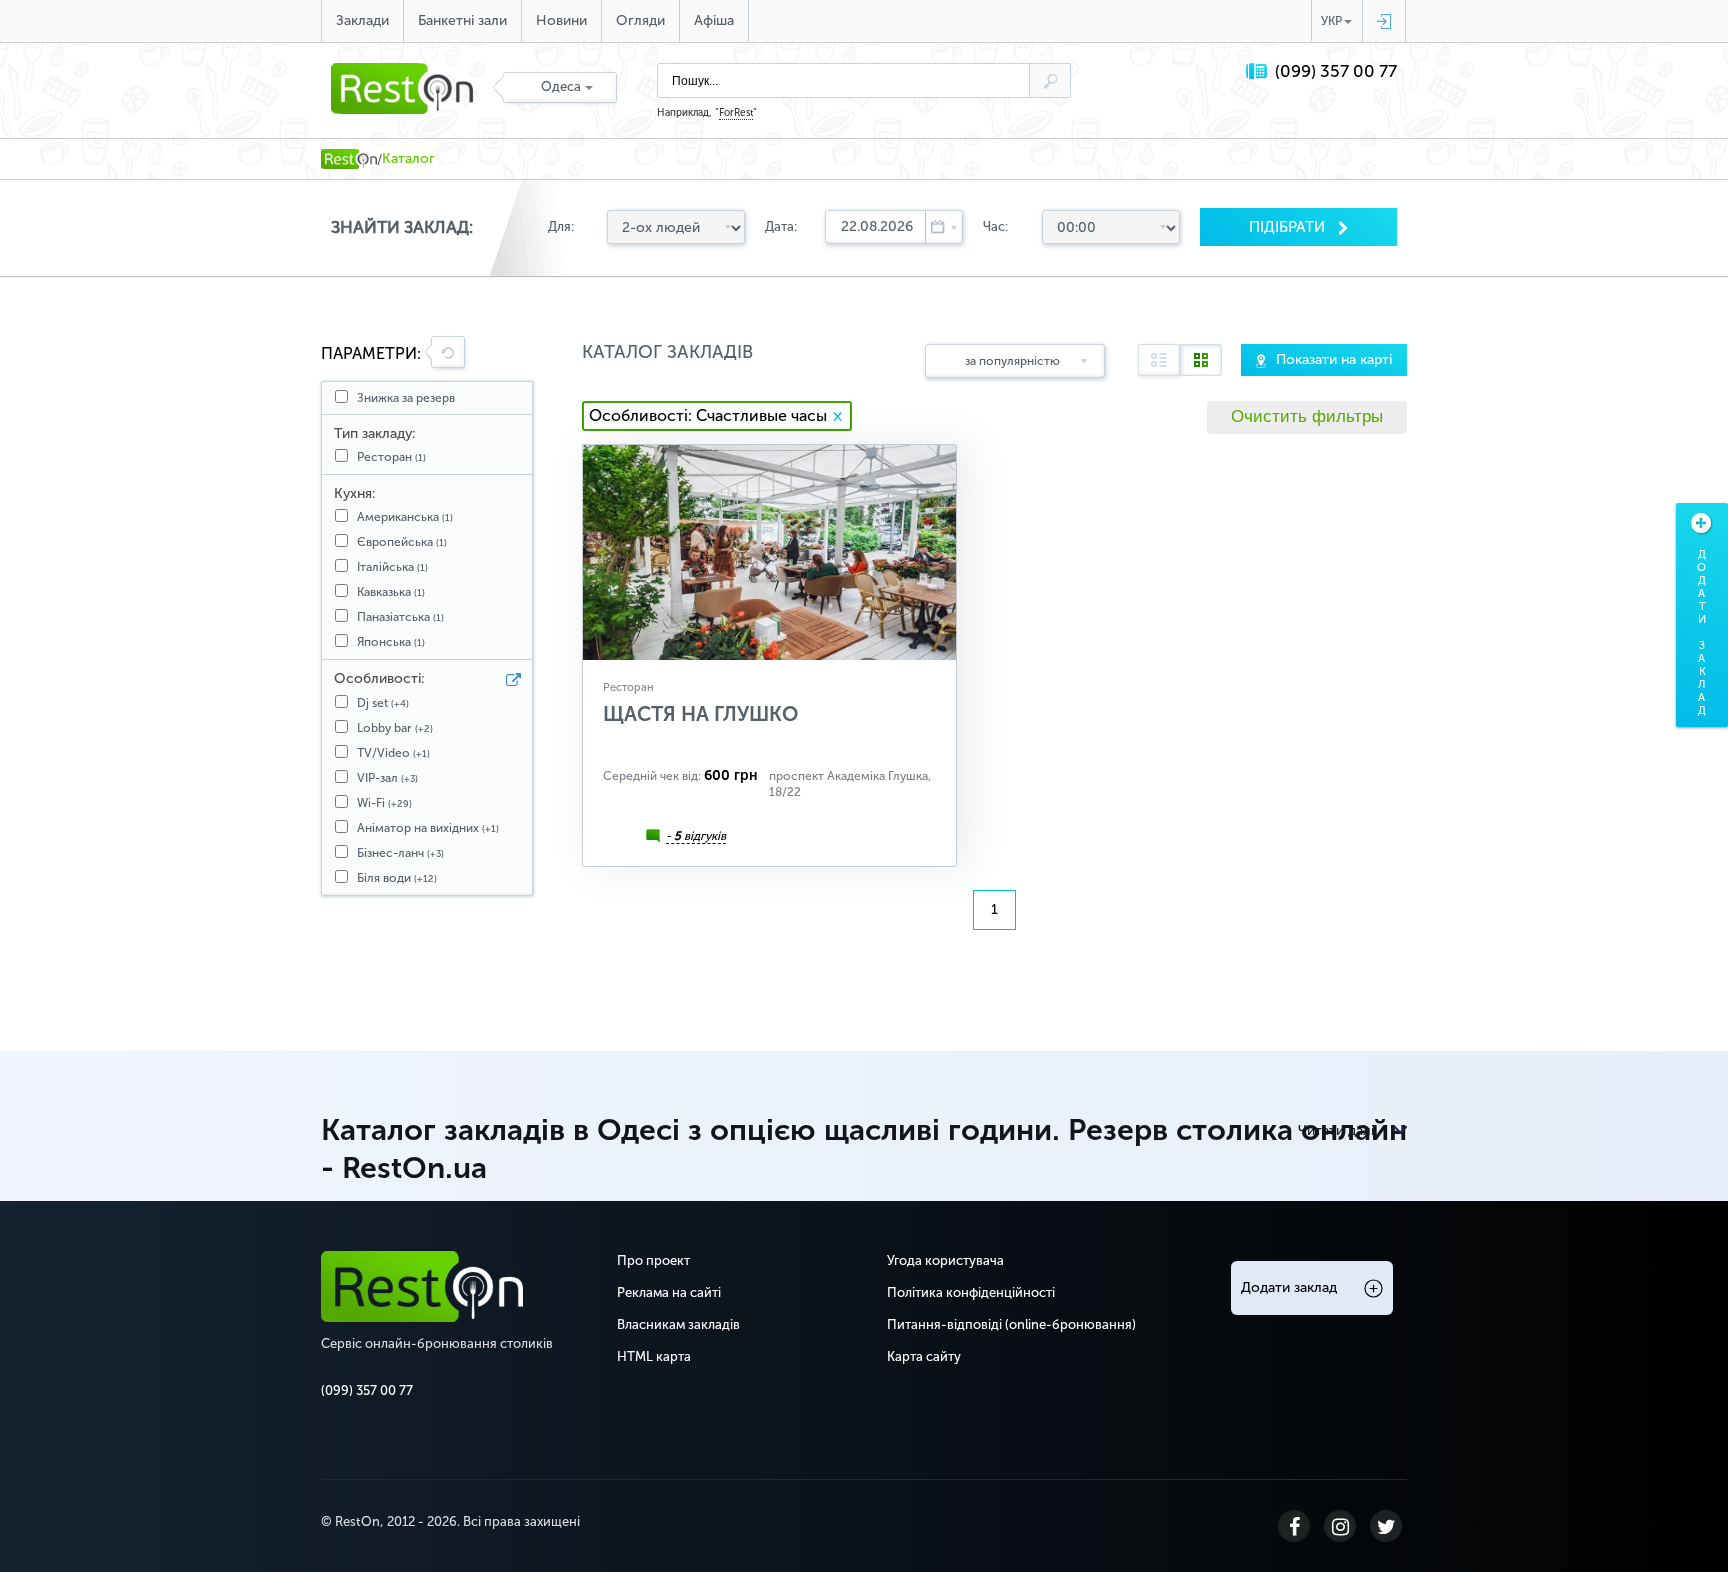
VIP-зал (387, 778)
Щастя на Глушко (700, 714)
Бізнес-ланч (400, 853)
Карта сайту (924, 1356)
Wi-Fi (384, 803)
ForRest (736, 113)
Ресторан (391, 457)
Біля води (397, 878)
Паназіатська (400, 617)
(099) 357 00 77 (1336, 71)
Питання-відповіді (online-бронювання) (1011, 1324)
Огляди (640, 20)
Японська (391, 642)
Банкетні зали (462, 20)
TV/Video (393, 753)
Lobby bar (395, 728)
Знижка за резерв (406, 398)
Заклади (362, 20)
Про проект (653, 1260)
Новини (561, 20)
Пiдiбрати (1289, 227)
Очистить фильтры (1307, 416)
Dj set (383, 703)
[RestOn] (349, 159)
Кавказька (391, 592)
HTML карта (654, 1356)
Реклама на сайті (669, 1292)
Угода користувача (945, 1260)
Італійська (392, 567)
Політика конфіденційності (971, 1292)
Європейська (402, 542)
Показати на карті (1334, 359)
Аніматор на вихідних (428, 828)
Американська (405, 517)
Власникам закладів (678, 1324)
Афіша (714, 20)
